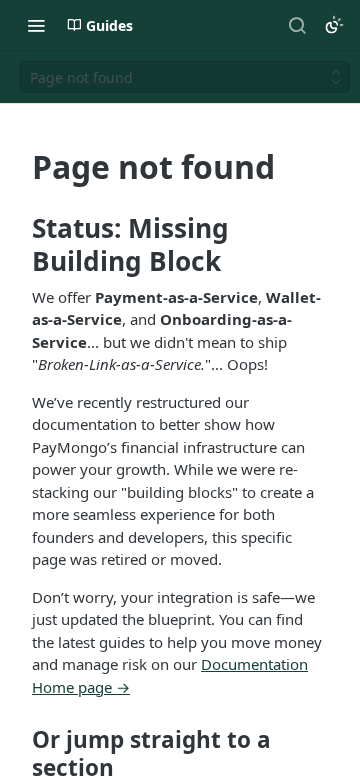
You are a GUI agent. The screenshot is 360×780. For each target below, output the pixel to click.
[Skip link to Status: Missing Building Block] (18, 245)
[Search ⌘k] (297, 25)
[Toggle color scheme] (334, 25)
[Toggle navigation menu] (36, 25)
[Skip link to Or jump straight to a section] (18, 754)
